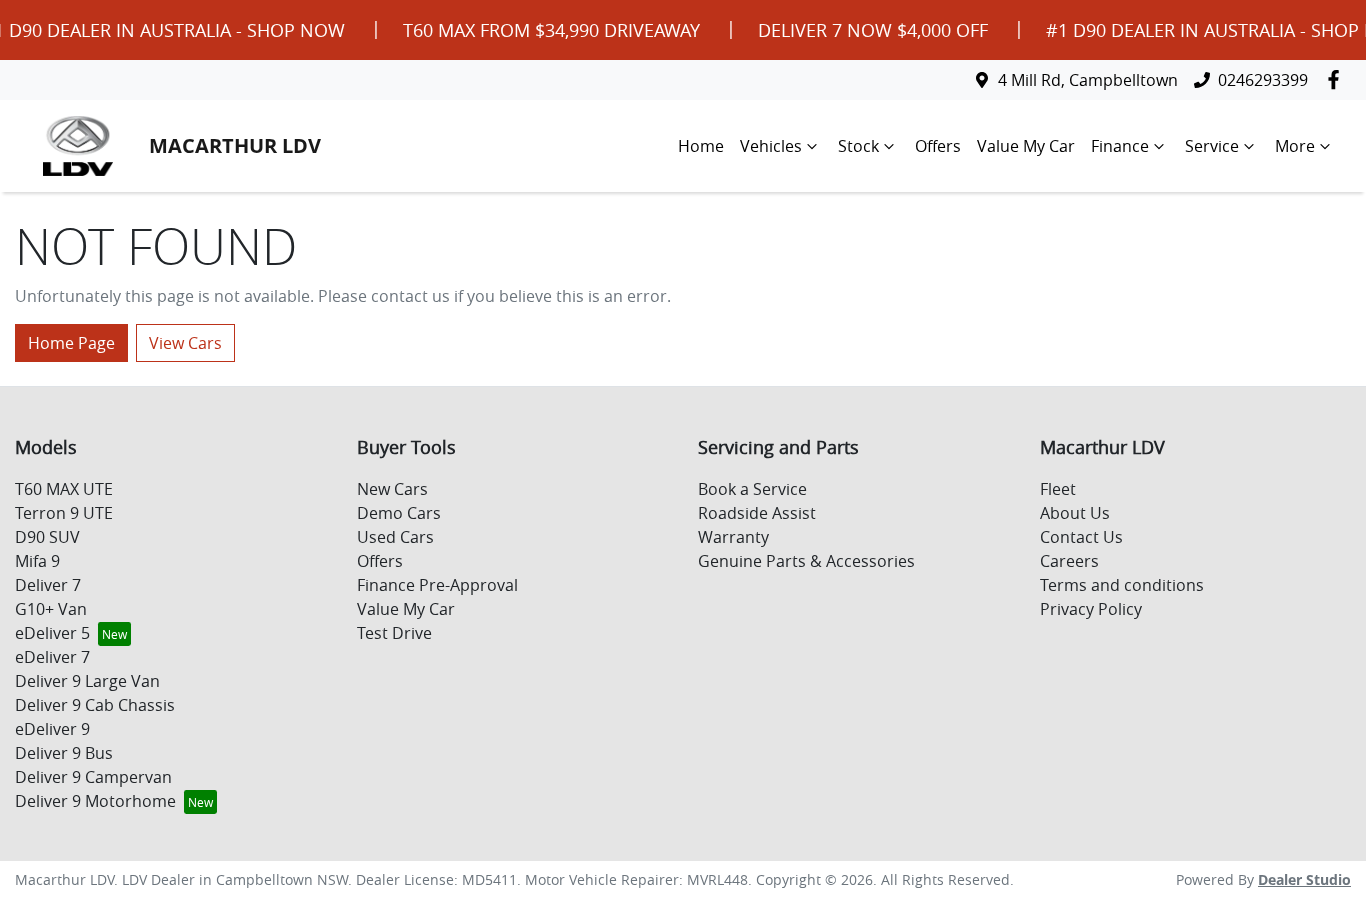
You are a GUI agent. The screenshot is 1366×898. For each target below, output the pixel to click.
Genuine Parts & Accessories (806, 561)
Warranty (733, 537)
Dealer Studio (1304, 879)
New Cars (392, 489)
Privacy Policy (1091, 609)
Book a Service (752, 489)
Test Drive (394, 633)
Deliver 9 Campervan (93, 777)
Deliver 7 (48, 585)
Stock (858, 146)
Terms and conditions (1122, 585)
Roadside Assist (757, 513)
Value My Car (1026, 146)
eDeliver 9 (52, 729)
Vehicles (771, 146)
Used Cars (395, 537)
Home (701, 146)
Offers (938, 146)
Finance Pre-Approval (437, 585)
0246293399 (1263, 80)
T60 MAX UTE (64, 489)
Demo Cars (399, 513)
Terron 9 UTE (64, 513)
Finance (1120, 146)
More (1295, 146)
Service (1212, 146)
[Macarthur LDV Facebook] (1337, 79)
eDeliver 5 (52, 633)
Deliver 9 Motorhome (95, 801)
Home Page (71, 343)
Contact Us (1081, 537)
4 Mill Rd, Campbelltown (1088, 80)
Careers (1069, 561)
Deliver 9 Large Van (87, 681)
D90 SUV (47, 537)
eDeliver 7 (52, 657)
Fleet (1058, 489)
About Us (1075, 513)
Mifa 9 (37, 561)
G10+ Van (51, 609)
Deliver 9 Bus (64, 753)
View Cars (185, 343)
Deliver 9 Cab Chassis (95, 705)
